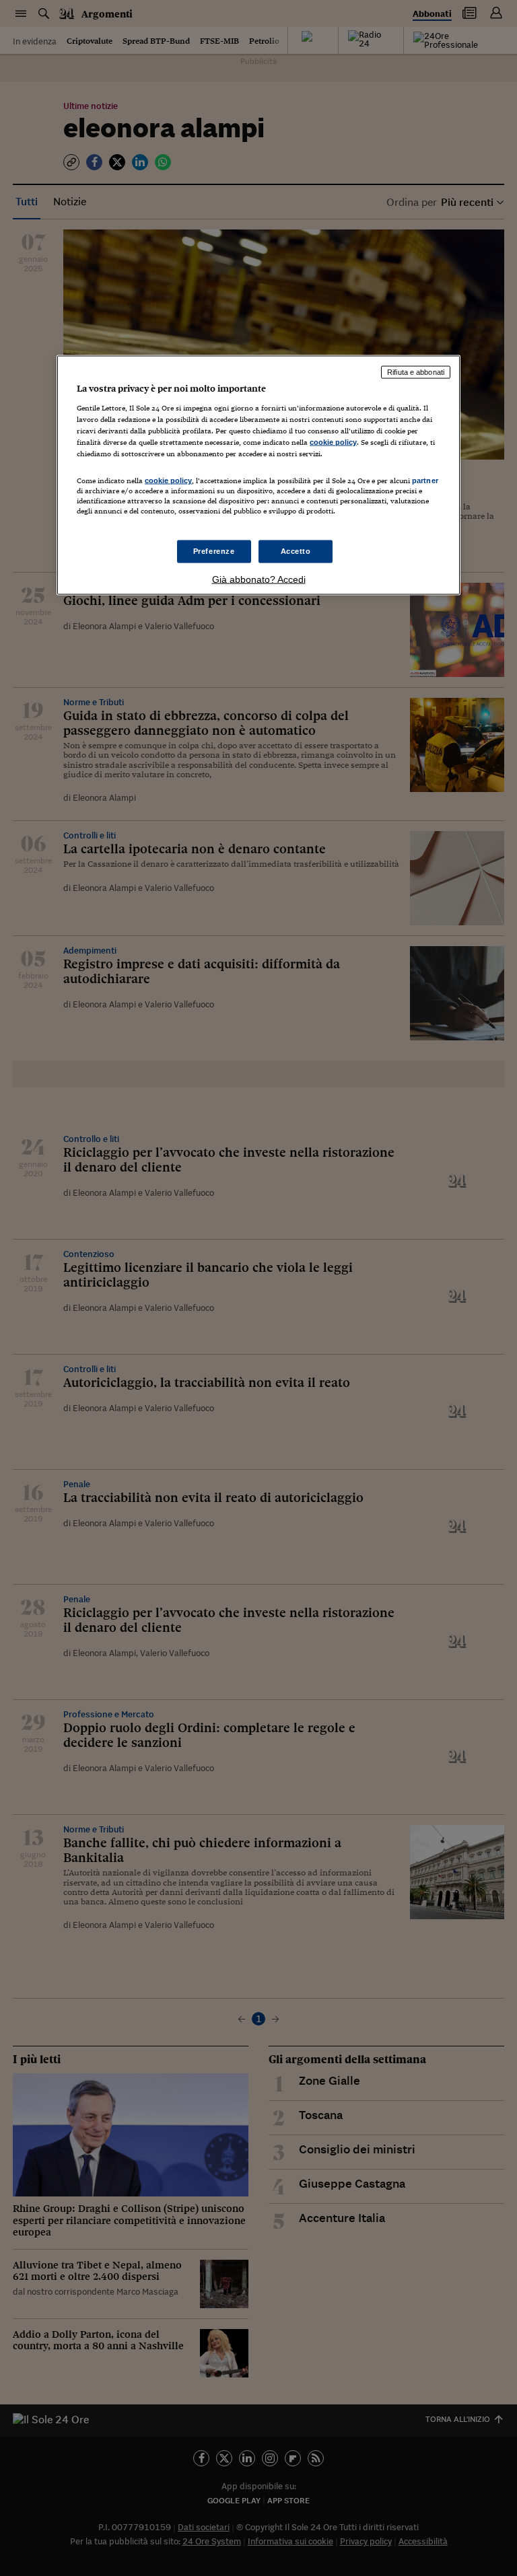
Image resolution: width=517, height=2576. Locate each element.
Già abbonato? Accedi (259, 579)
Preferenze (214, 551)
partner (425, 480)
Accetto (296, 551)
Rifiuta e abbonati (416, 372)
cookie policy (333, 442)
